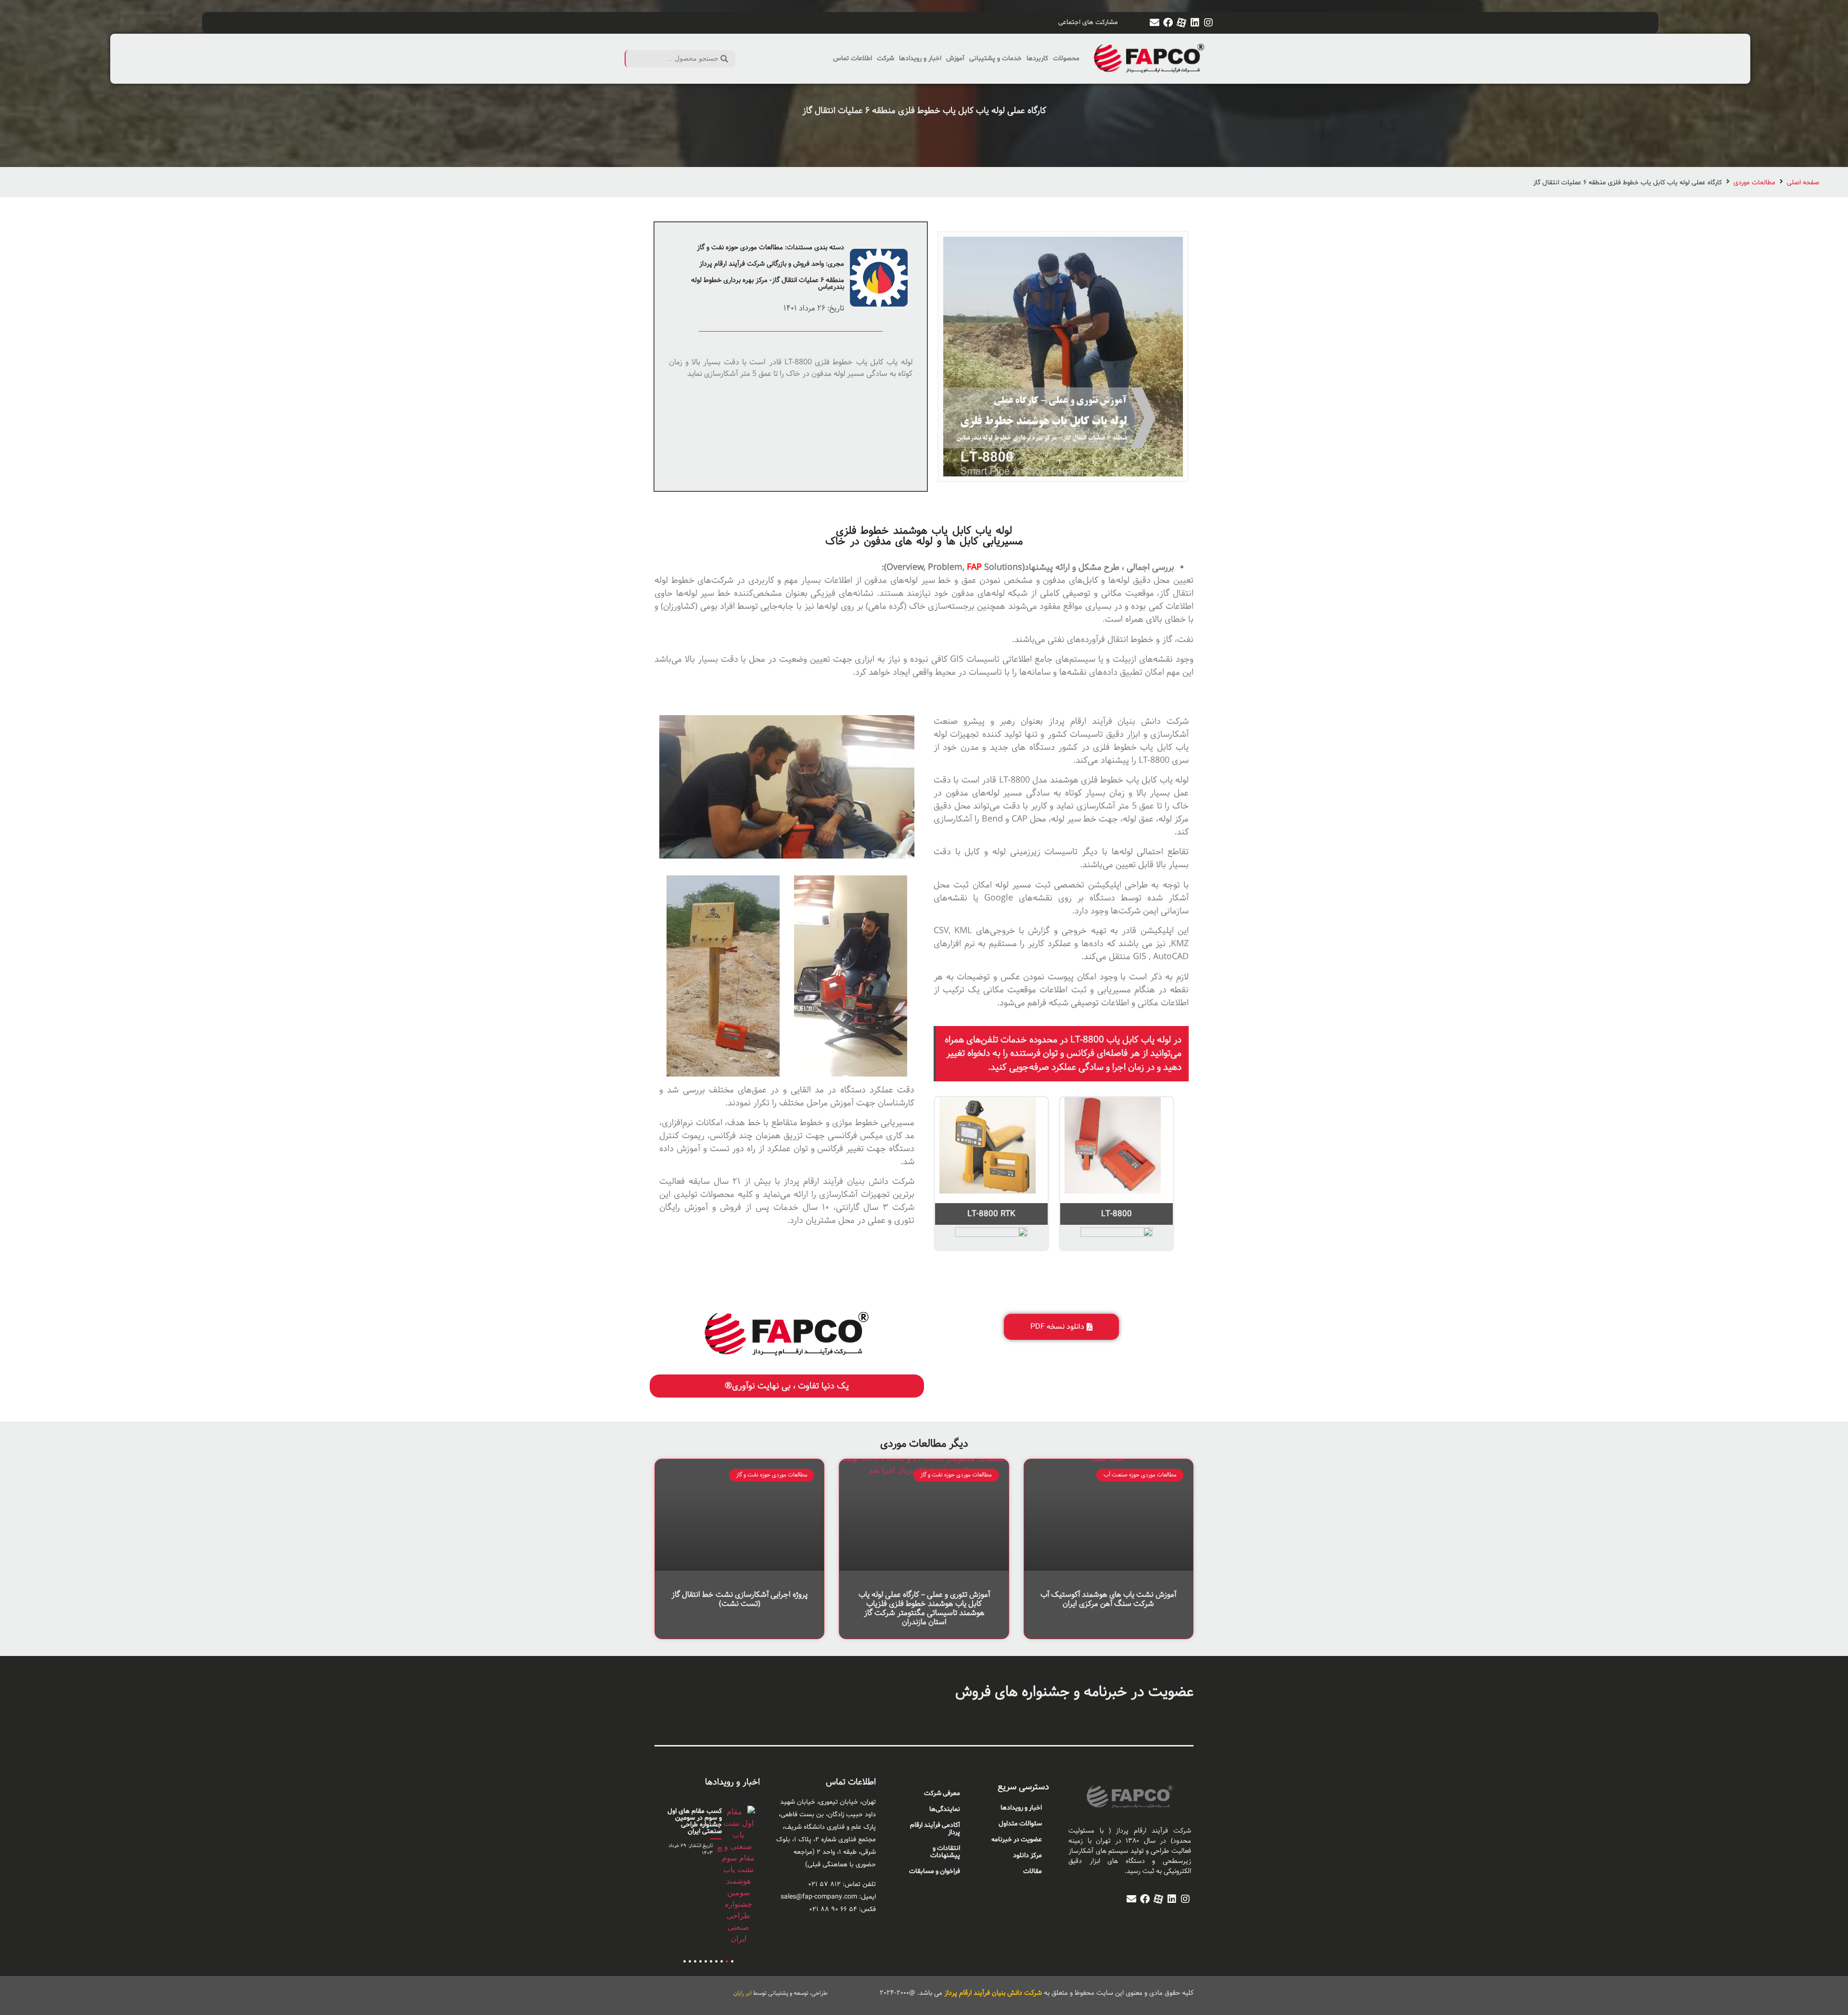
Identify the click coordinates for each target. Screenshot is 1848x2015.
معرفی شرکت (942, 1793)
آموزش (955, 58)
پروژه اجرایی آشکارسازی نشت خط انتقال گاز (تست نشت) (739, 1599)
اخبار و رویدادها (920, 58)
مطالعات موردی (1754, 183)
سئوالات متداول (1020, 1824)
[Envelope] (1155, 23)
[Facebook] (1168, 23)
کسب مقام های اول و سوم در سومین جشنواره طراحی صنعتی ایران (695, 1821)
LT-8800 (1116, 1214)
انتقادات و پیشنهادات (945, 1852)
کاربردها (1037, 58)
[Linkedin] (1195, 23)
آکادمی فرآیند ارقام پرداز (935, 1829)
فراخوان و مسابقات (935, 1871)
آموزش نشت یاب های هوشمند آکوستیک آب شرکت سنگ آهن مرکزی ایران (1108, 1599)
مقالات (1033, 1871)
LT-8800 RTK (991, 1214)
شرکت (885, 58)
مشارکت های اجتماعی (1088, 22)
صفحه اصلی (1803, 183)
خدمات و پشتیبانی (995, 58)
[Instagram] (1208, 23)
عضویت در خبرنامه (1017, 1840)
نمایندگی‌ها (945, 1809)
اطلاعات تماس (853, 58)
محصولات (1066, 58)
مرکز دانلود (1027, 1855)
